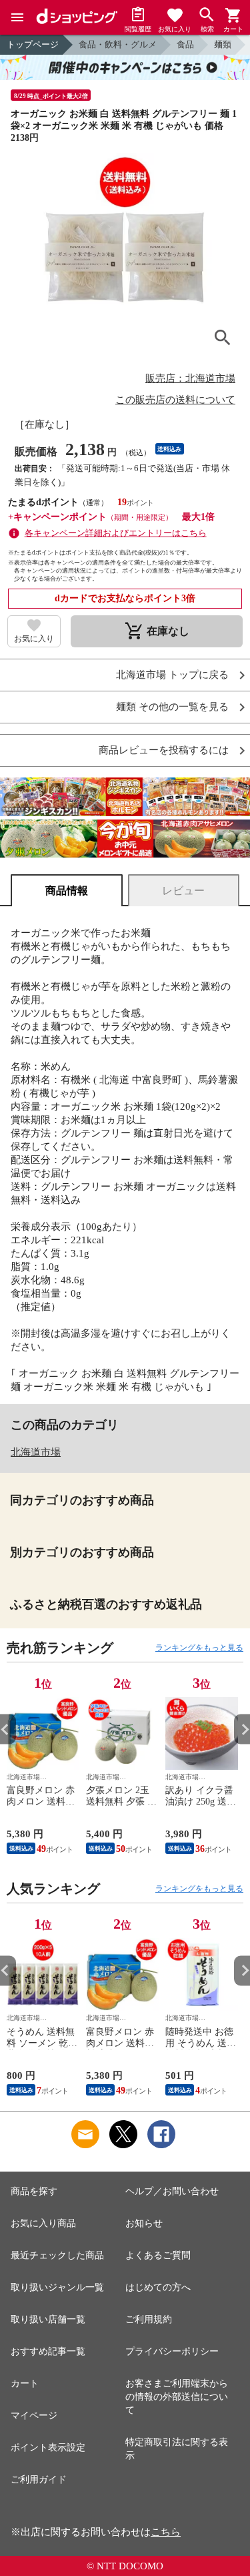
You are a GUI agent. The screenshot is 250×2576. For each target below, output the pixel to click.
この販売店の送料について (175, 400)
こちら (166, 2532)
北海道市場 (36, 1452)
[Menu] (17, 17)
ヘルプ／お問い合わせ (172, 2191)
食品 (185, 44)
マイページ (34, 2416)
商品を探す (34, 2191)
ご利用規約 (149, 2319)
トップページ (33, 44)
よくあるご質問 (158, 2255)
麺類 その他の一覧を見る (172, 707)
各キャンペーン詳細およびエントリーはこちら (116, 533)
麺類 (223, 44)
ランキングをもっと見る (199, 1648)
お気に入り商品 (43, 2223)
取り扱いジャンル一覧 (57, 2287)
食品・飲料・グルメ (118, 44)
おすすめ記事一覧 (48, 2351)
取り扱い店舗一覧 (48, 2319)
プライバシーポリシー (172, 2351)
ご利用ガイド (39, 2480)
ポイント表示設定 (48, 2448)
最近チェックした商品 (57, 2255)
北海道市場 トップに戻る (172, 675)
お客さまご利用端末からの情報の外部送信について (177, 2397)
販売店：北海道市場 (190, 378)
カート (25, 2383)
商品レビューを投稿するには (164, 750)
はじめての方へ (158, 2287)
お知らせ (144, 2223)
